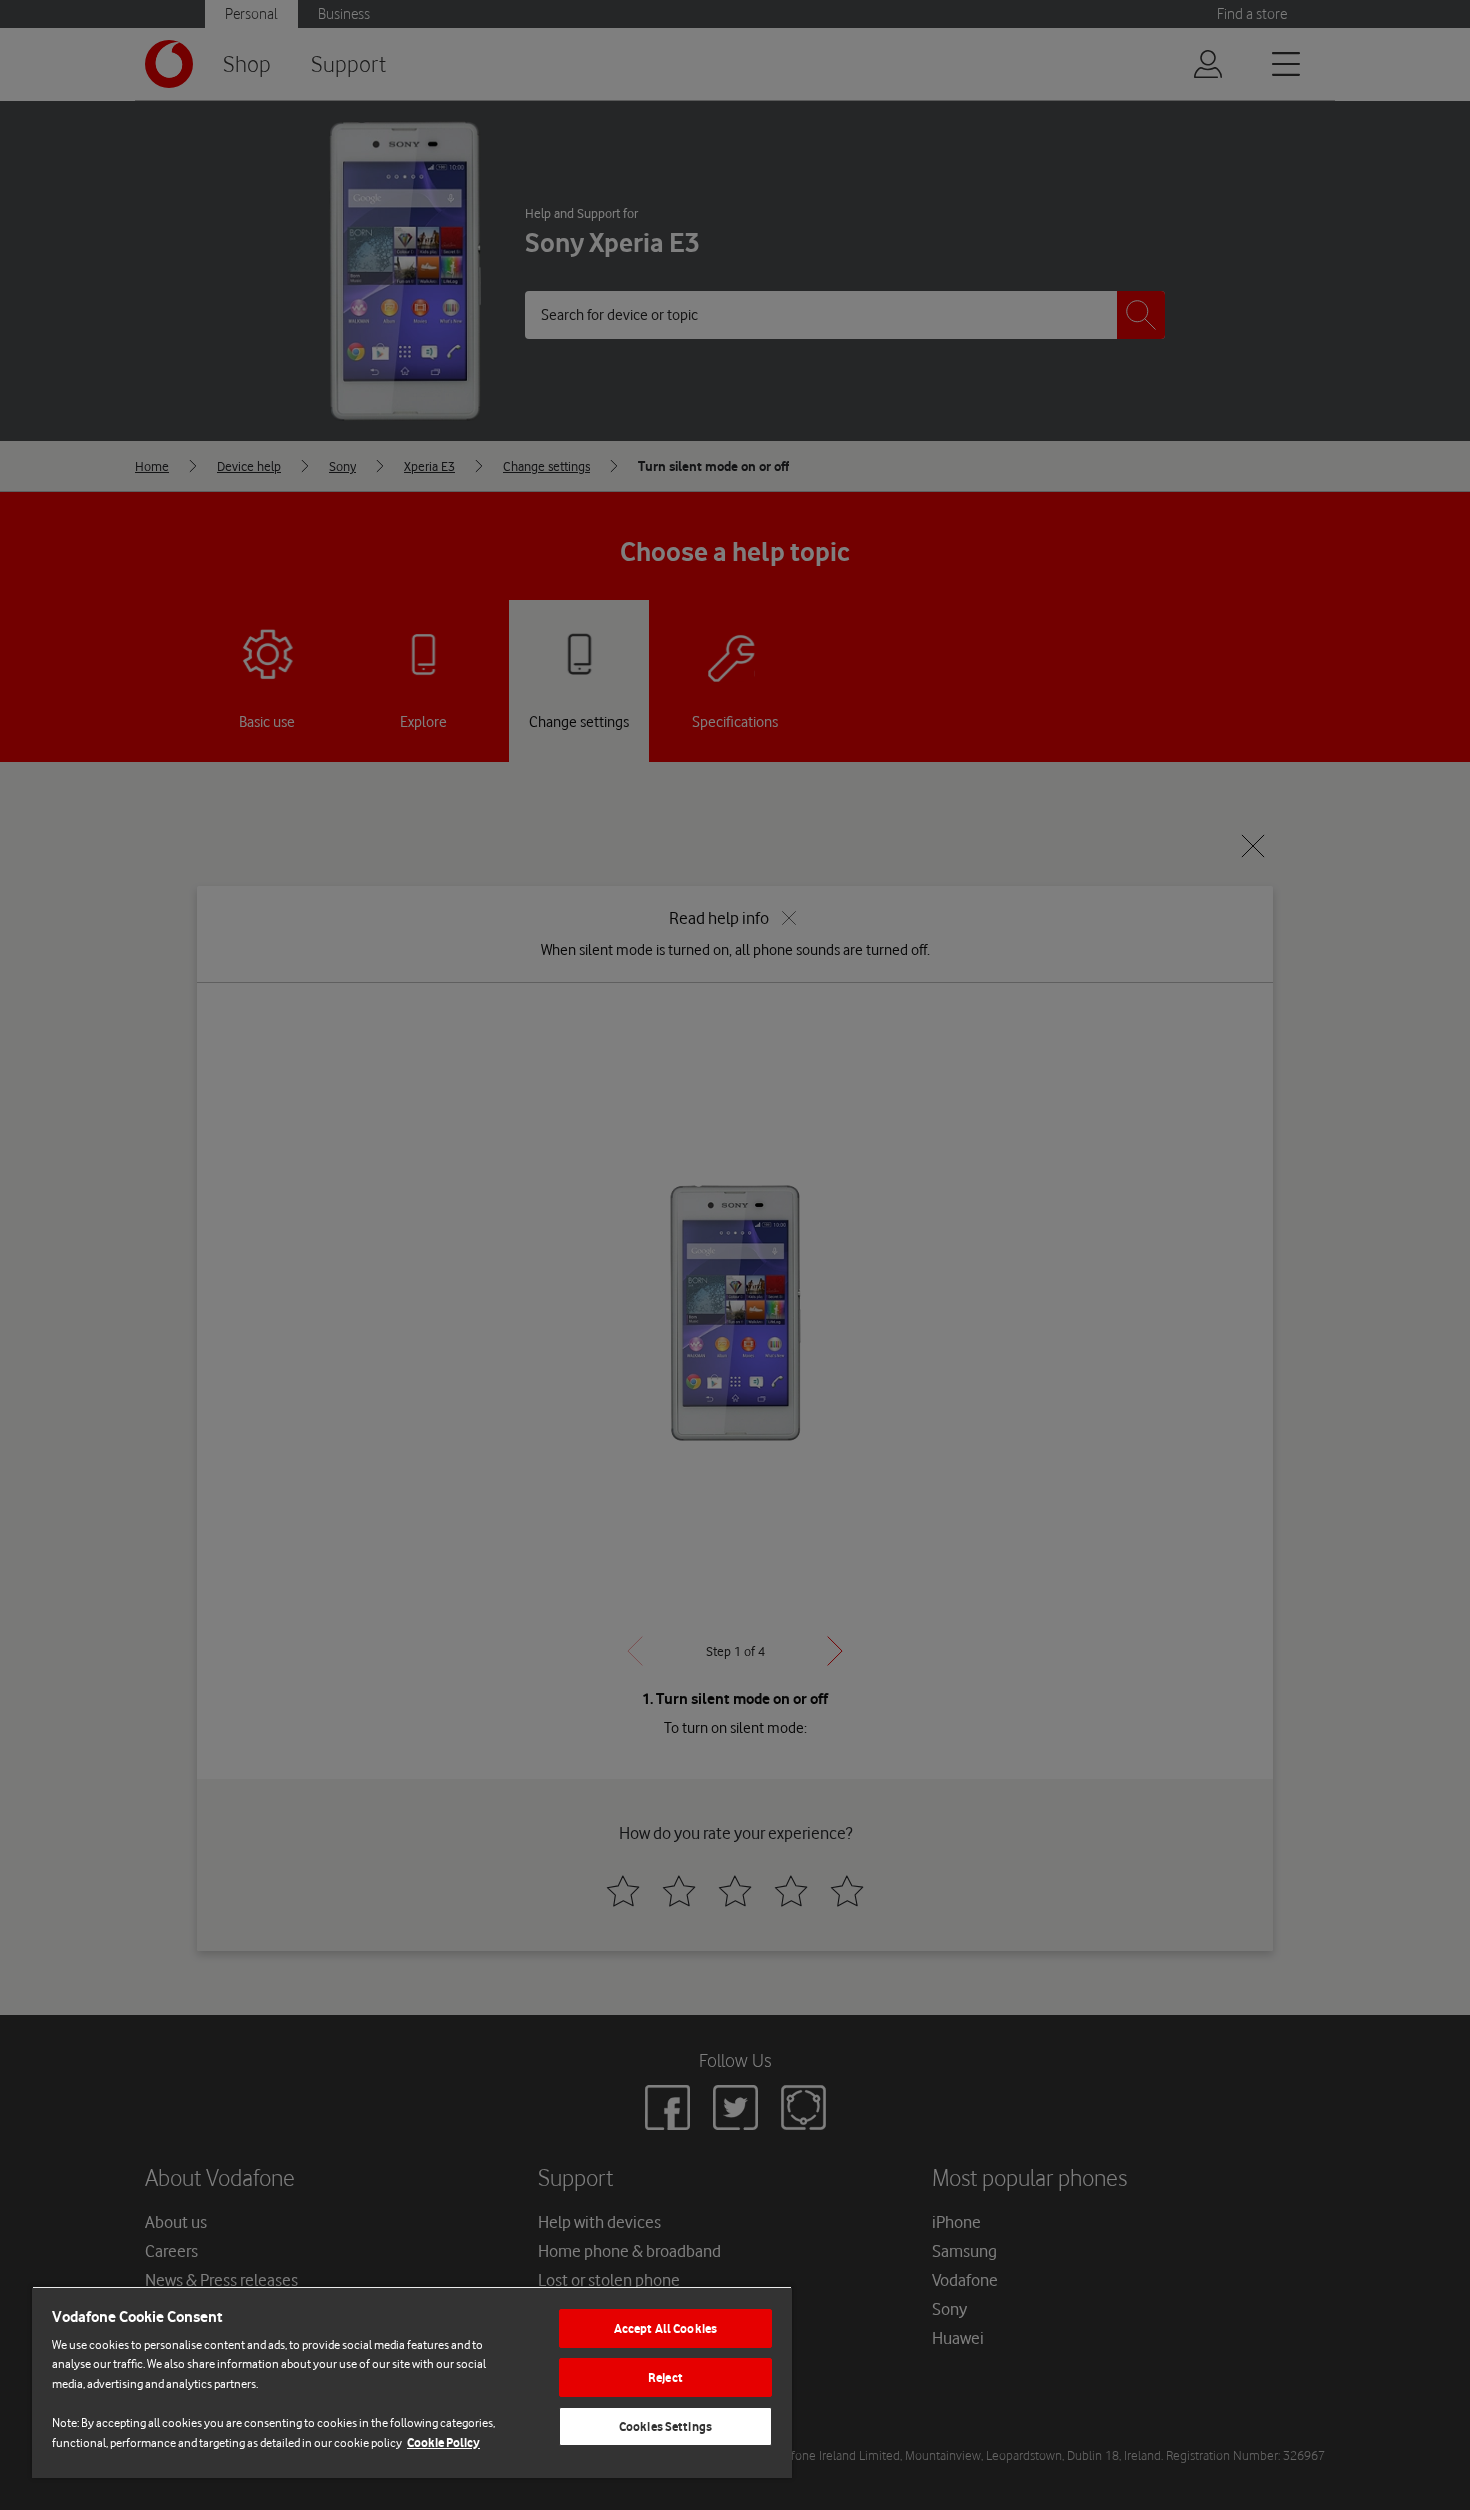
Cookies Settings (665, 2426)
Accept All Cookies (665, 2328)
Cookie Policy (443, 2442)
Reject (665, 2377)
